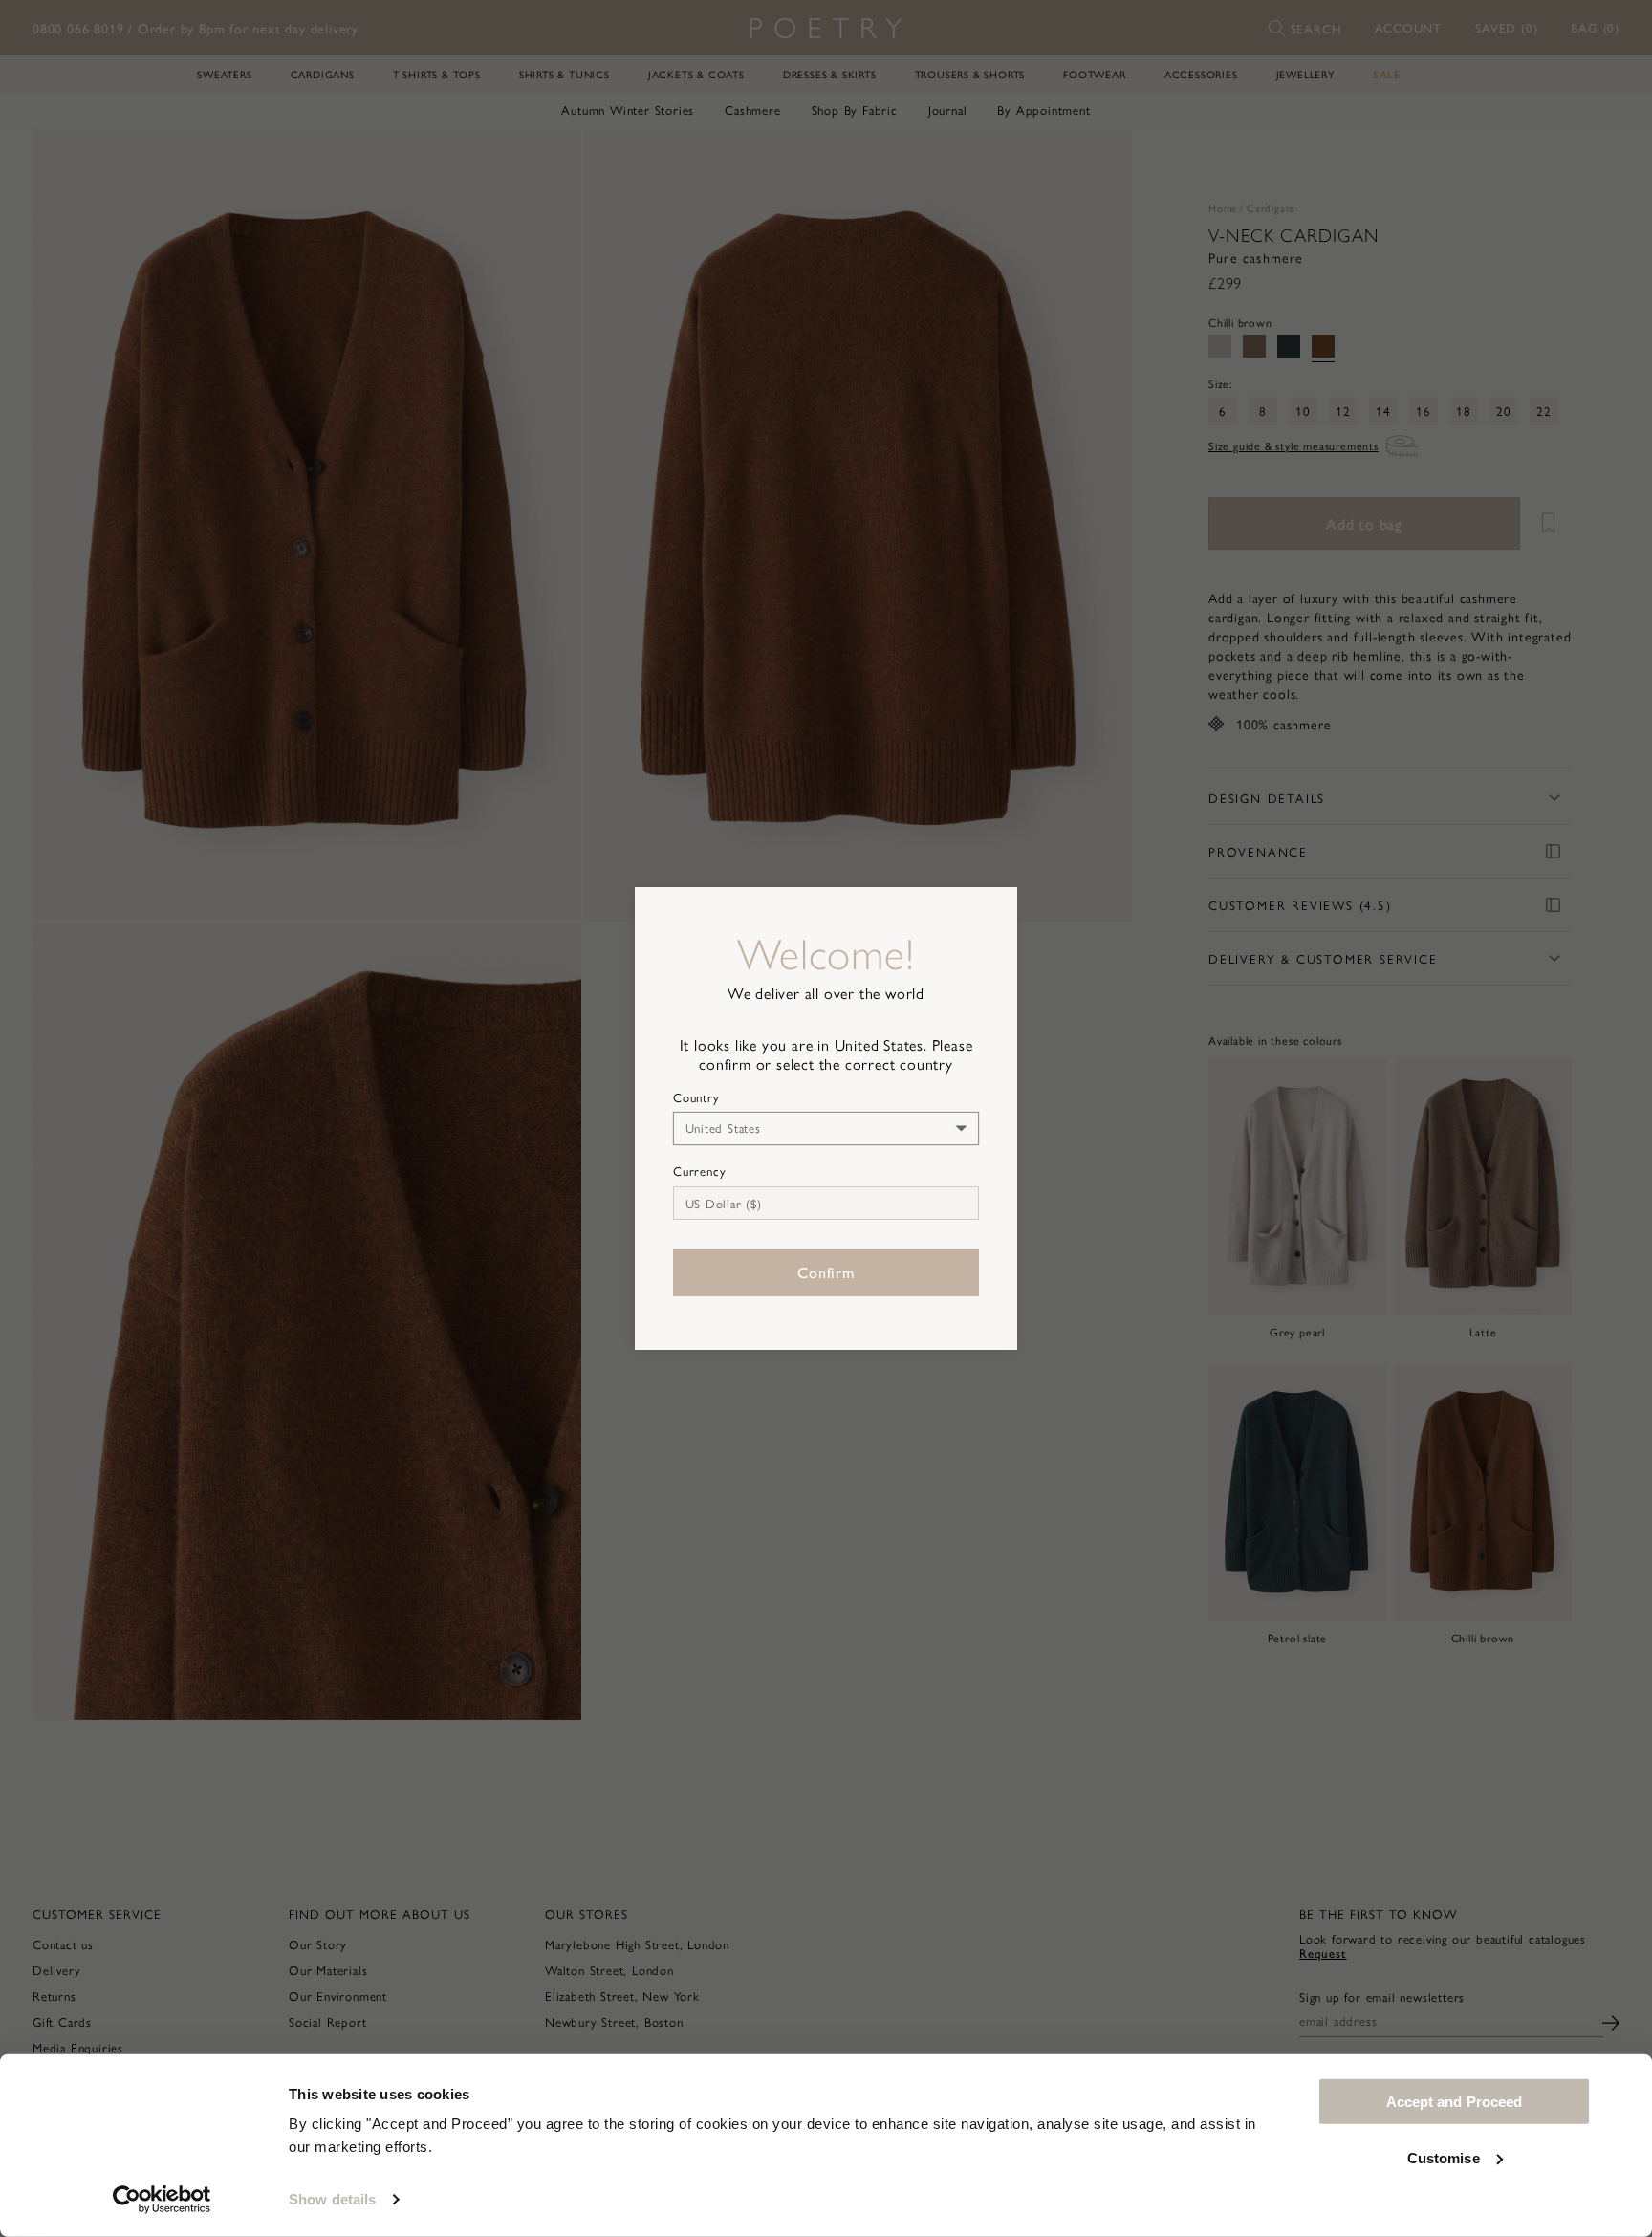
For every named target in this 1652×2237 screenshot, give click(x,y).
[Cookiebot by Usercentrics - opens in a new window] (162, 2200)
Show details (332, 2199)
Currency (699, 1171)
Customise (1444, 2157)
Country (696, 1097)
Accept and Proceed (1455, 2102)
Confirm (826, 1272)
